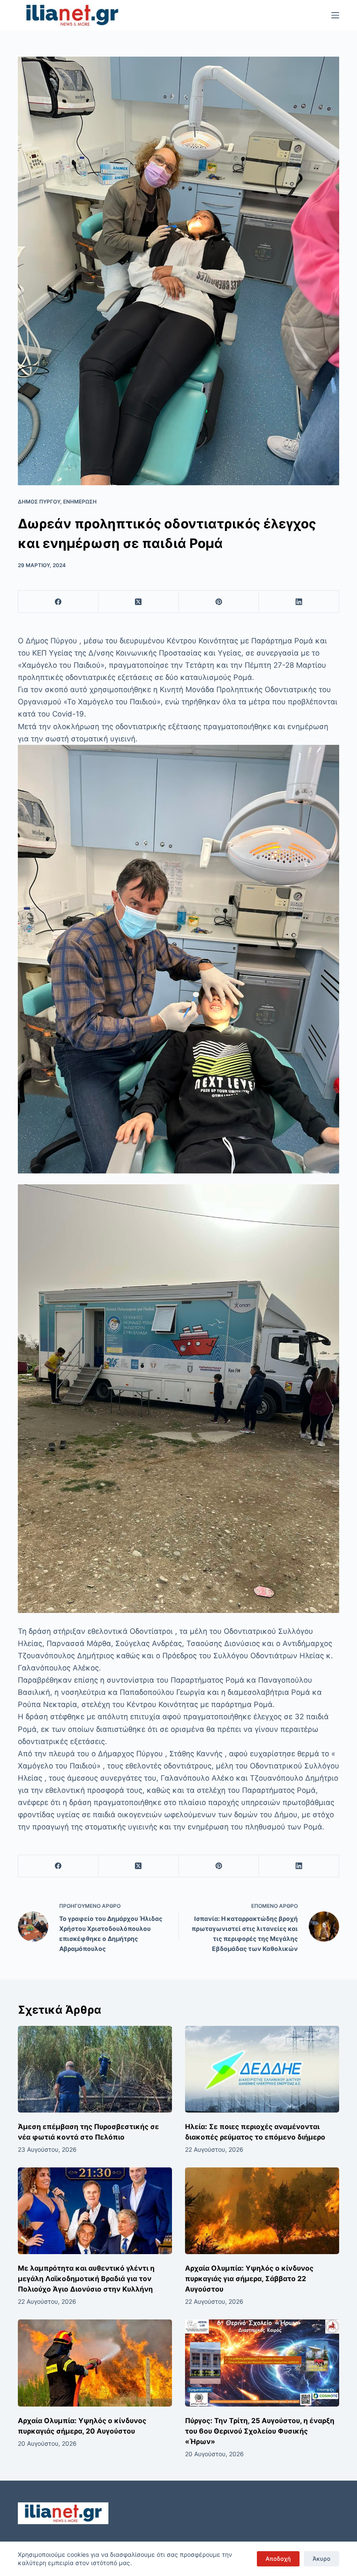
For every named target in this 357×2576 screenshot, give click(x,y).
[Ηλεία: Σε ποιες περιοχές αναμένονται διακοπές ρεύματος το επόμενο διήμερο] (262, 2069)
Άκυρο (322, 2559)
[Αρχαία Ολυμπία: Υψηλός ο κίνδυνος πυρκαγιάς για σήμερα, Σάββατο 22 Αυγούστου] (262, 2211)
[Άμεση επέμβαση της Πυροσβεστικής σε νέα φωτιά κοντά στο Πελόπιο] (95, 2069)
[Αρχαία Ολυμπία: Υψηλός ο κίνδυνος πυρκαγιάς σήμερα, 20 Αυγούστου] (95, 2363)
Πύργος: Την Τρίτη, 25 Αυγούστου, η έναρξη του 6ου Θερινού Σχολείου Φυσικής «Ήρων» (260, 2431)
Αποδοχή (278, 2559)
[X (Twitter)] (138, 602)
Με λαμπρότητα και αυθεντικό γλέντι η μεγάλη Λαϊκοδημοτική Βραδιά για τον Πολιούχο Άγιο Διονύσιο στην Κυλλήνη (86, 2279)
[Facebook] (58, 602)
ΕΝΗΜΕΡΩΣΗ (80, 502)
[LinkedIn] (299, 602)
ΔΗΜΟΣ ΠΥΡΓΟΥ (39, 502)
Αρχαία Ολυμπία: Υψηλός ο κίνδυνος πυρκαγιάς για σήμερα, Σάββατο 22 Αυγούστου (249, 2279)
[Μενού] (335, 15)
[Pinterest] (219, 602)
